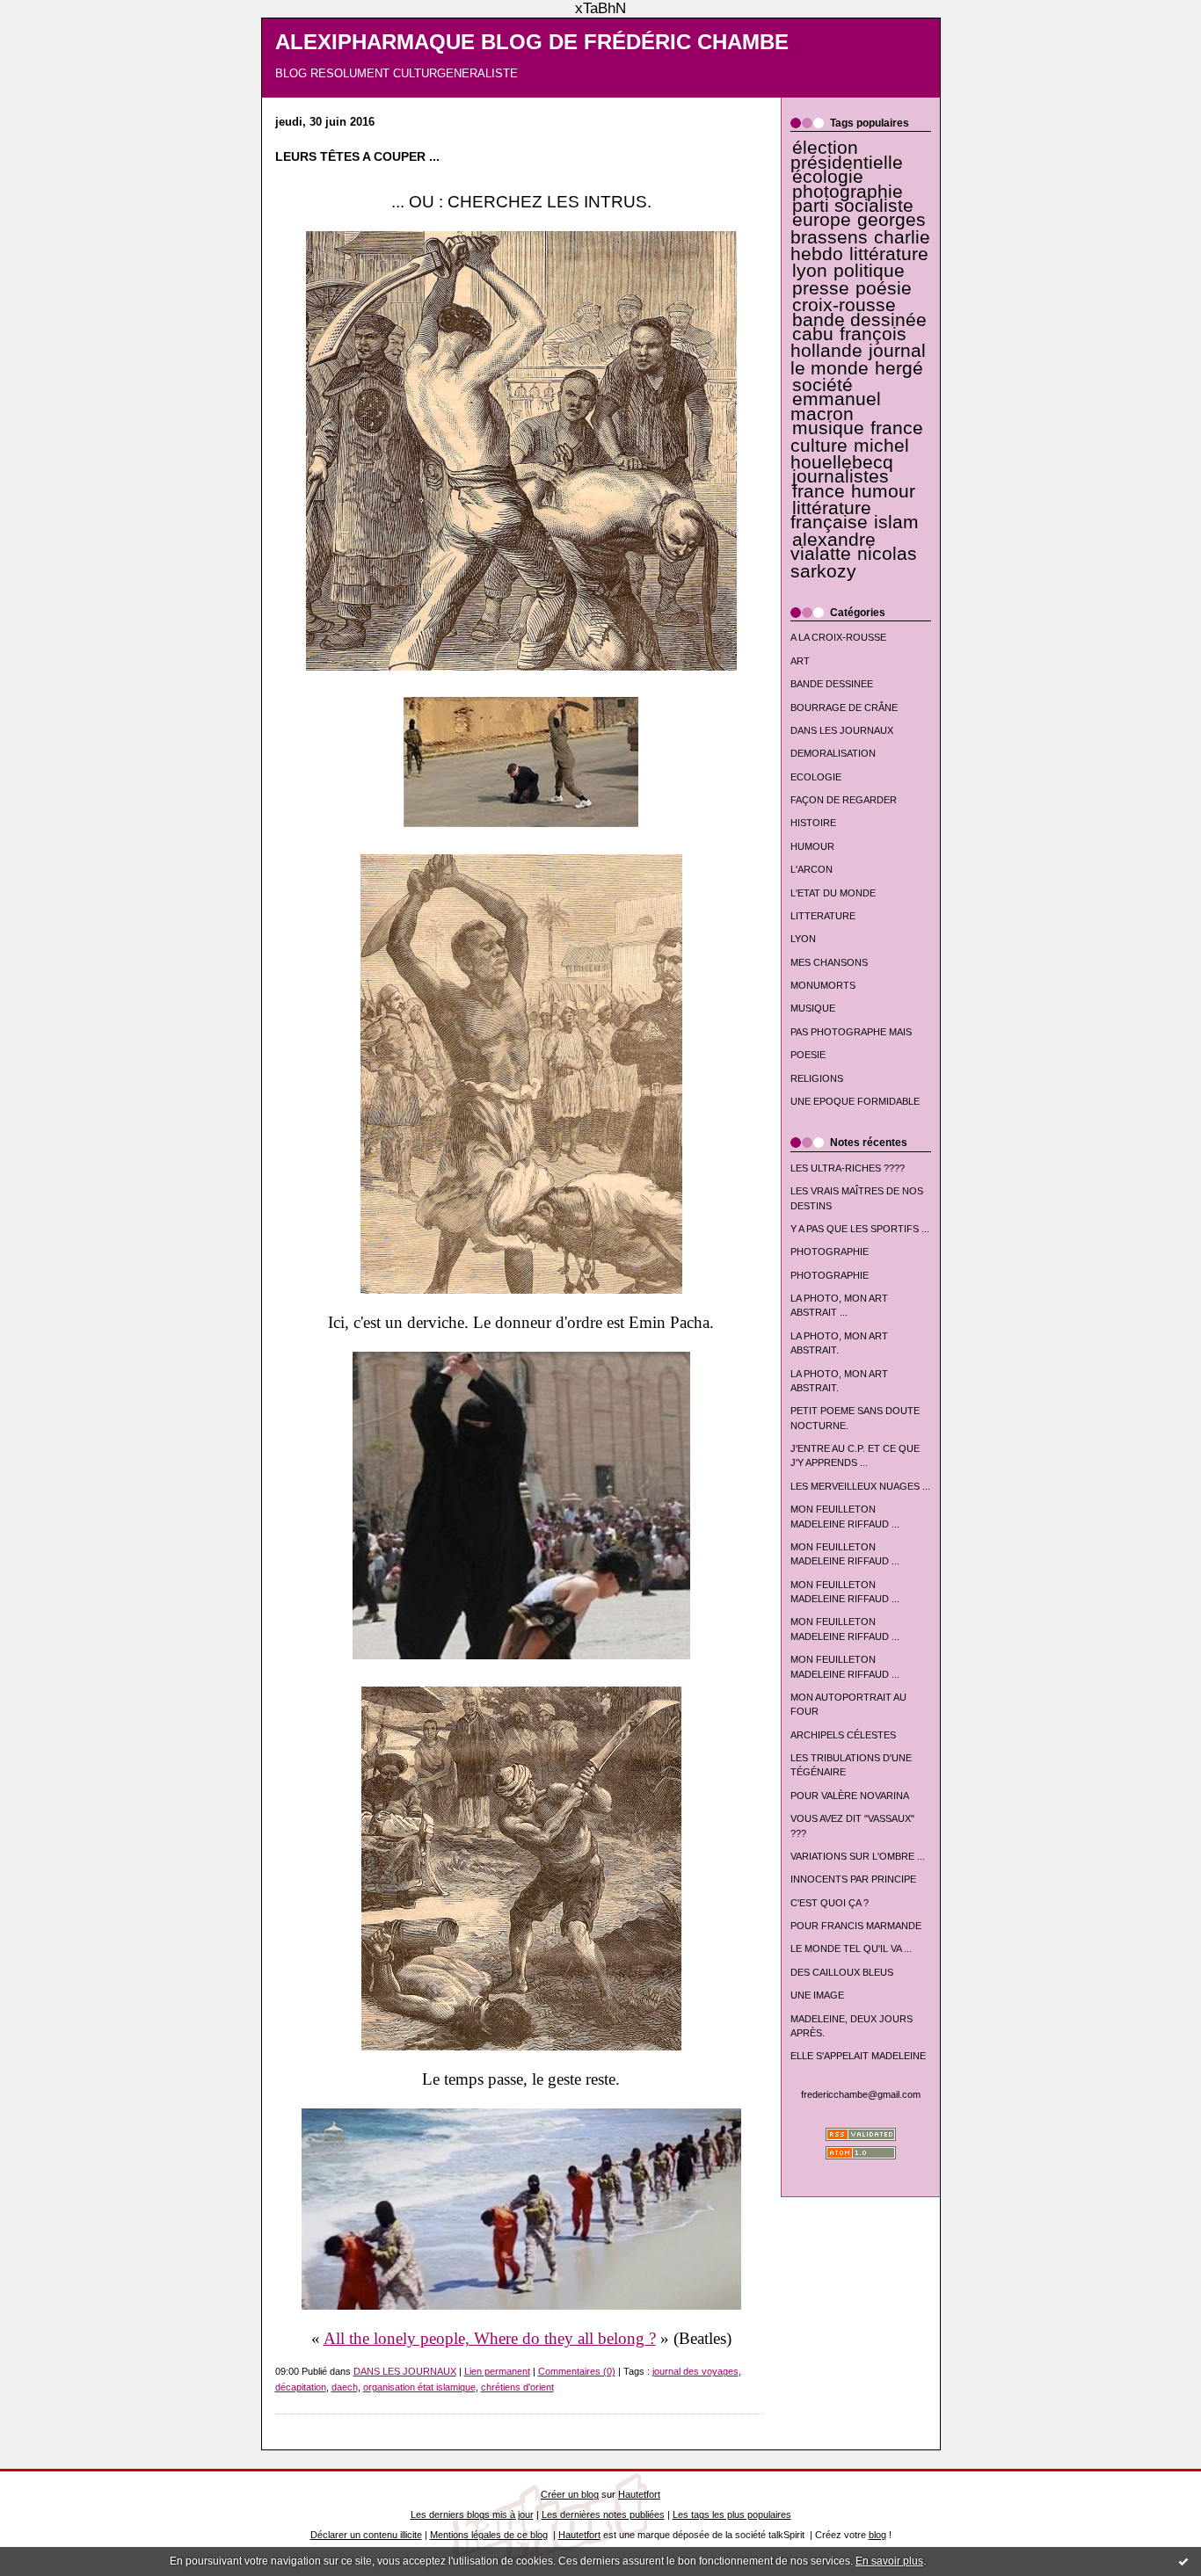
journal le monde (858, 359)
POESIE (808, 1055)
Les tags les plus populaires (732, 2514)
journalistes (841, 476)
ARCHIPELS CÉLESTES (843, 1735)
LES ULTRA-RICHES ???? (848, 1168)
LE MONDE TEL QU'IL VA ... (851, 1948)
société (823, 385)
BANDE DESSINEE (832, 684)
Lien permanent (497, 2371)
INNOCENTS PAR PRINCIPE (853, 1879)
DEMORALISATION (833, 753)
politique (869, 271)
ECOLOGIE (816, 777)
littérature (889, 254)
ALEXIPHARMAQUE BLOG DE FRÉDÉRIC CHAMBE (532, 42)
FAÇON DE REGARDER (844, 800)
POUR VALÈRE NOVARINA (850, 1796)
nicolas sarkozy (854, 562)
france (819, 491)
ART (800, 661)
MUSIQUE (813, 1008)
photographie (848, 192)
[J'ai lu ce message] (1183, 2561)
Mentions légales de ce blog (489, 2535)
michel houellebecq (850, 454)
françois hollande (849, 342)
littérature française (831, 515)
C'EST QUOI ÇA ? (830, 1903)
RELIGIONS (817, 1078)
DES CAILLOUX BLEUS (842, 1972)
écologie (828, 177)
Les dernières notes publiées (603, 2514)
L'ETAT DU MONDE (833, 893)
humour (883, 491)
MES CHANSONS (829, 962)
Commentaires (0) (577, 2371)
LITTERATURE (823, 916)
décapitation (301, 2387)
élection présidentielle (847, 155)
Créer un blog (570, 2494)
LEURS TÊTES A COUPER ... (357, 157)
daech (345, 2387)
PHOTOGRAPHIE (830, 1252)
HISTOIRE (813, 823)
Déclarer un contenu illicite (366, 2535)
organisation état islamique (419, 2387)
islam (896, 522)
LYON (803, 939)
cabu (813, 334)
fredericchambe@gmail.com (861, 2094)
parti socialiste (853, 206)
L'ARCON (812, 869)
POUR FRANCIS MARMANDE (856, 1926)
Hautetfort (639, 2494)
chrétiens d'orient (517, 2387)
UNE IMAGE (817, 1995)
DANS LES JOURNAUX (842, 730)
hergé (899, 368)
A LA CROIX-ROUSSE (838, 637)
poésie (884, 288)
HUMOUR (812, 846)
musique (828, 428)
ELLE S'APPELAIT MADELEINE (858, 2056)
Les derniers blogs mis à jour (472, 2514)
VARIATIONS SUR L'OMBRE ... (858, 1856)
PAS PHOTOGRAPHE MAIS (851, 1032)
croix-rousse (844, 305)
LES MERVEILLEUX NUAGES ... (860, 1486)
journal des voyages (695, 2371)
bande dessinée (859, 320)
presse (821, 288)
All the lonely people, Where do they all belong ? (490, 2338)
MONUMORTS (823, 985)
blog (877, 2535)
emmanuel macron (836, 406)
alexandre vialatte (833, 547)
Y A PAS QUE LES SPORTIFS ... (860, 1229)
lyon (810, 271)
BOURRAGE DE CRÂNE (844, 707)
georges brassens (859, 228)
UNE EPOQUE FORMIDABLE (855, 1101)
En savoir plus (889, 2561)
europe (822, 220)
